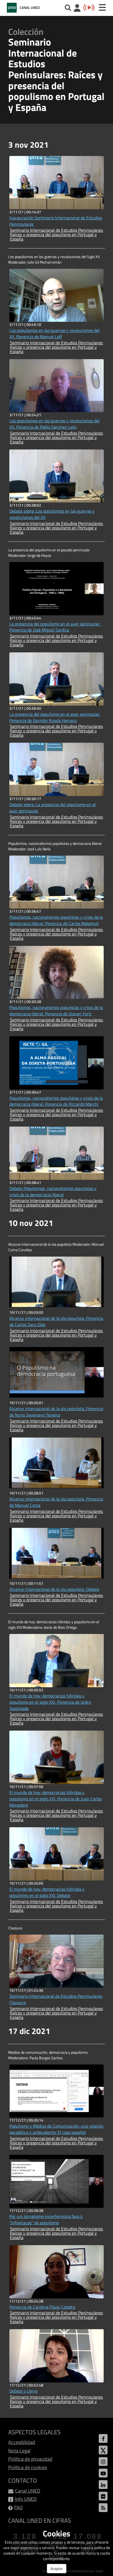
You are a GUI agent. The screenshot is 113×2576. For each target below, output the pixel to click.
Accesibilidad (22, 2442)
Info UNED (26, 2499)
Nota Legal (19, 2451)
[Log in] (77, 9)
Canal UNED (28, 2491)
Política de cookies (28, 2467)
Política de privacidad (30, 2459)
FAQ (19, 2507)
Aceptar (57, 2568)
